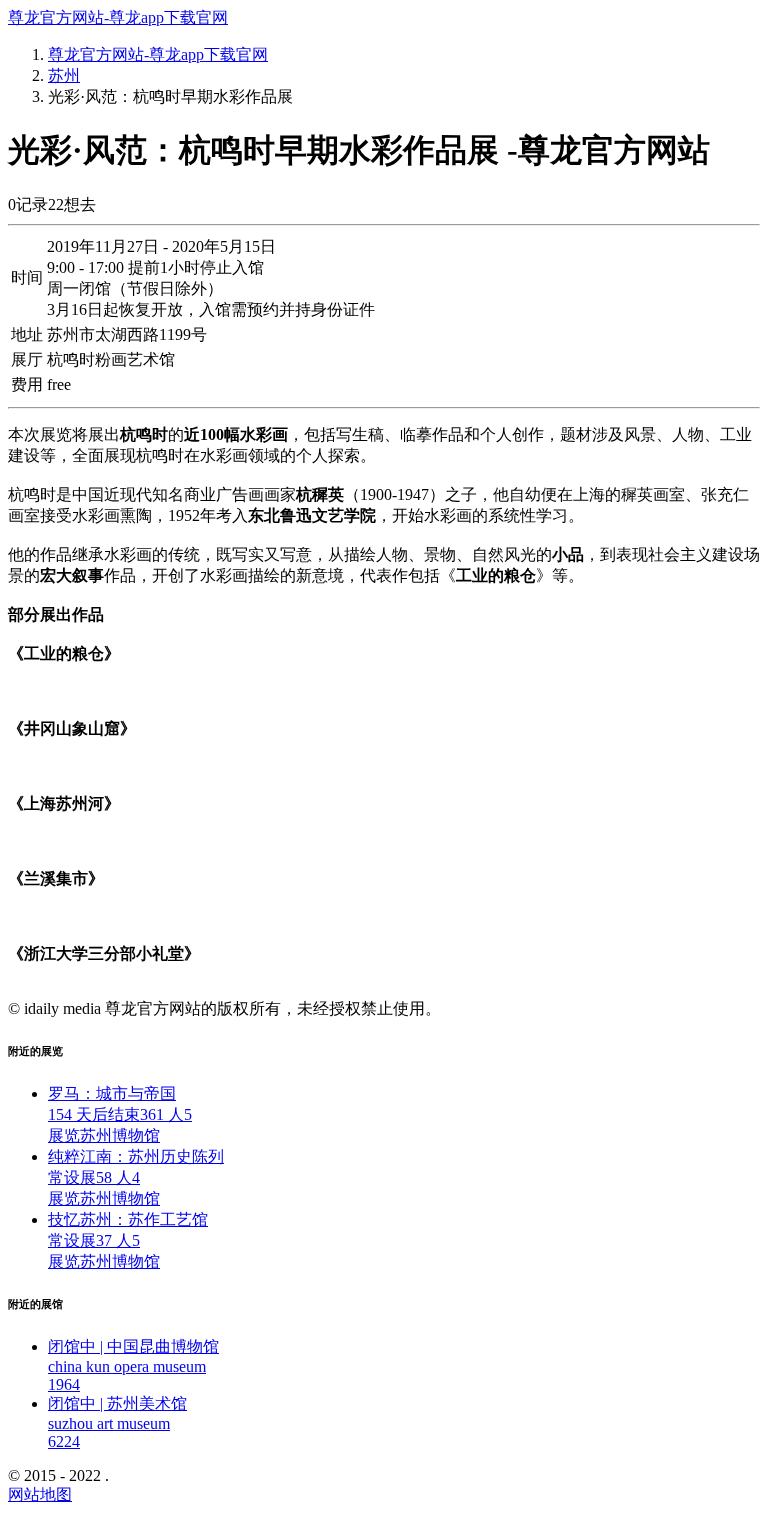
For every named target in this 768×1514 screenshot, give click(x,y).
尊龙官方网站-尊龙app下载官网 (118, 17)
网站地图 (40, 1494)
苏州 (64, 75)
